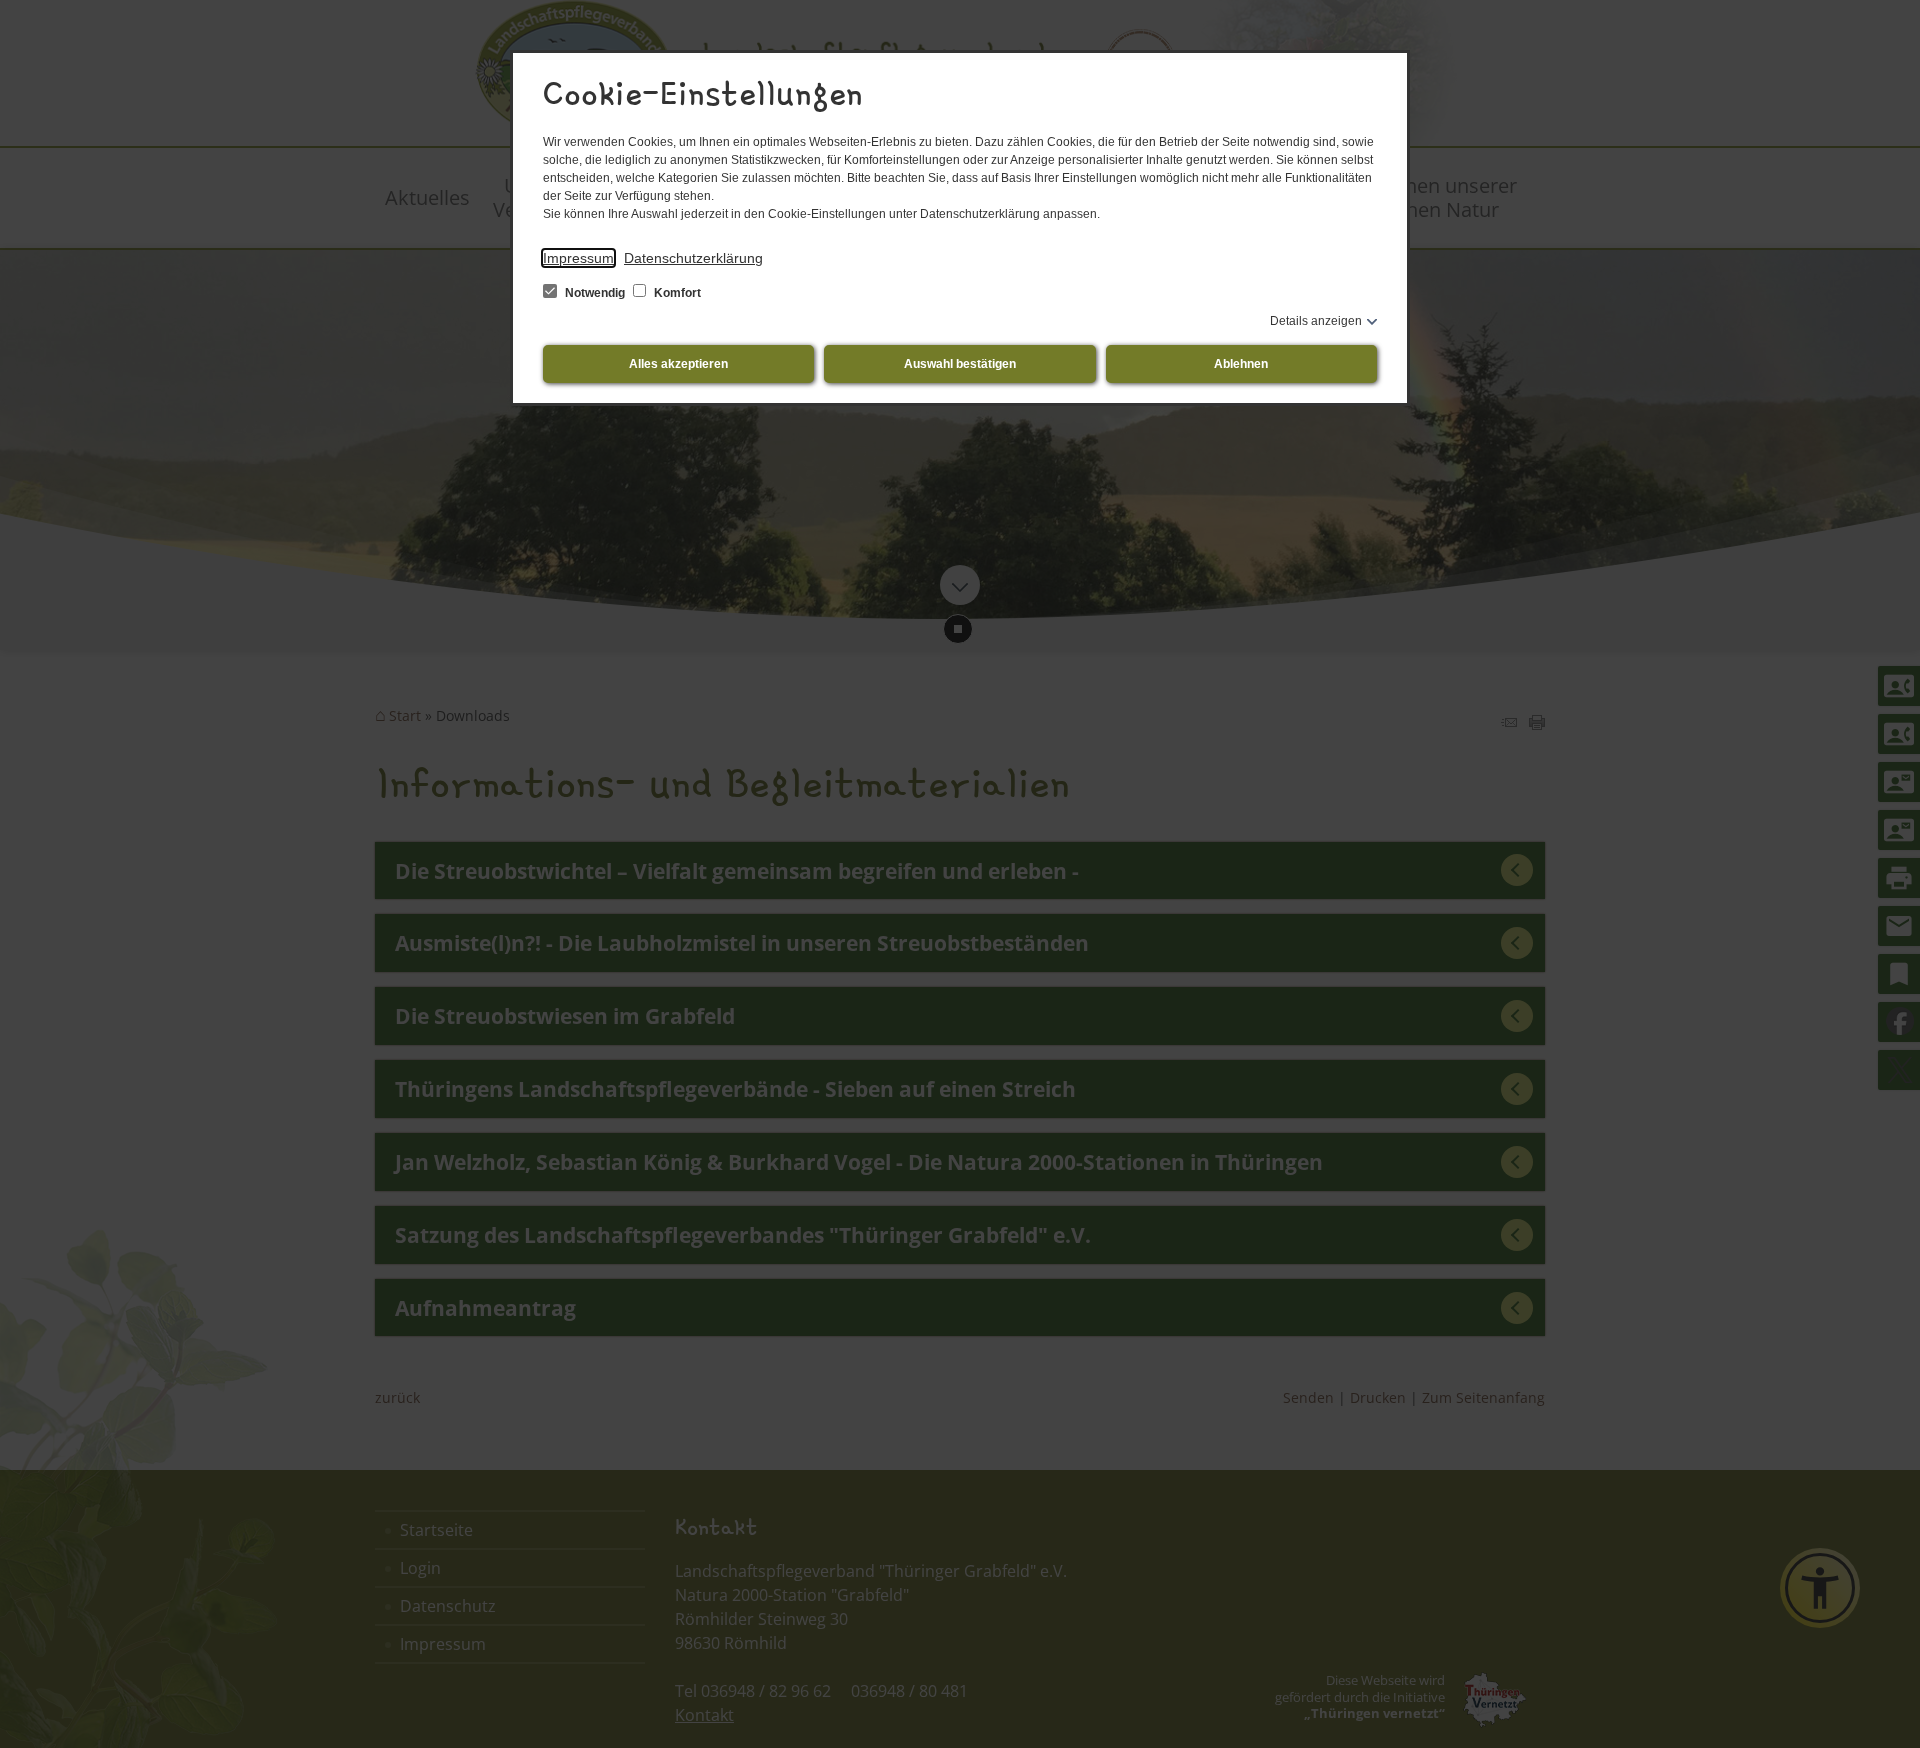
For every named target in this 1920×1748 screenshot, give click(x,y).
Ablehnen (1241, 364)
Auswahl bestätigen (960, 364)
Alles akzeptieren (678, 364)
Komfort (676, 293)
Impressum (578, 258)
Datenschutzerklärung (693, 258)
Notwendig (595, 293)
